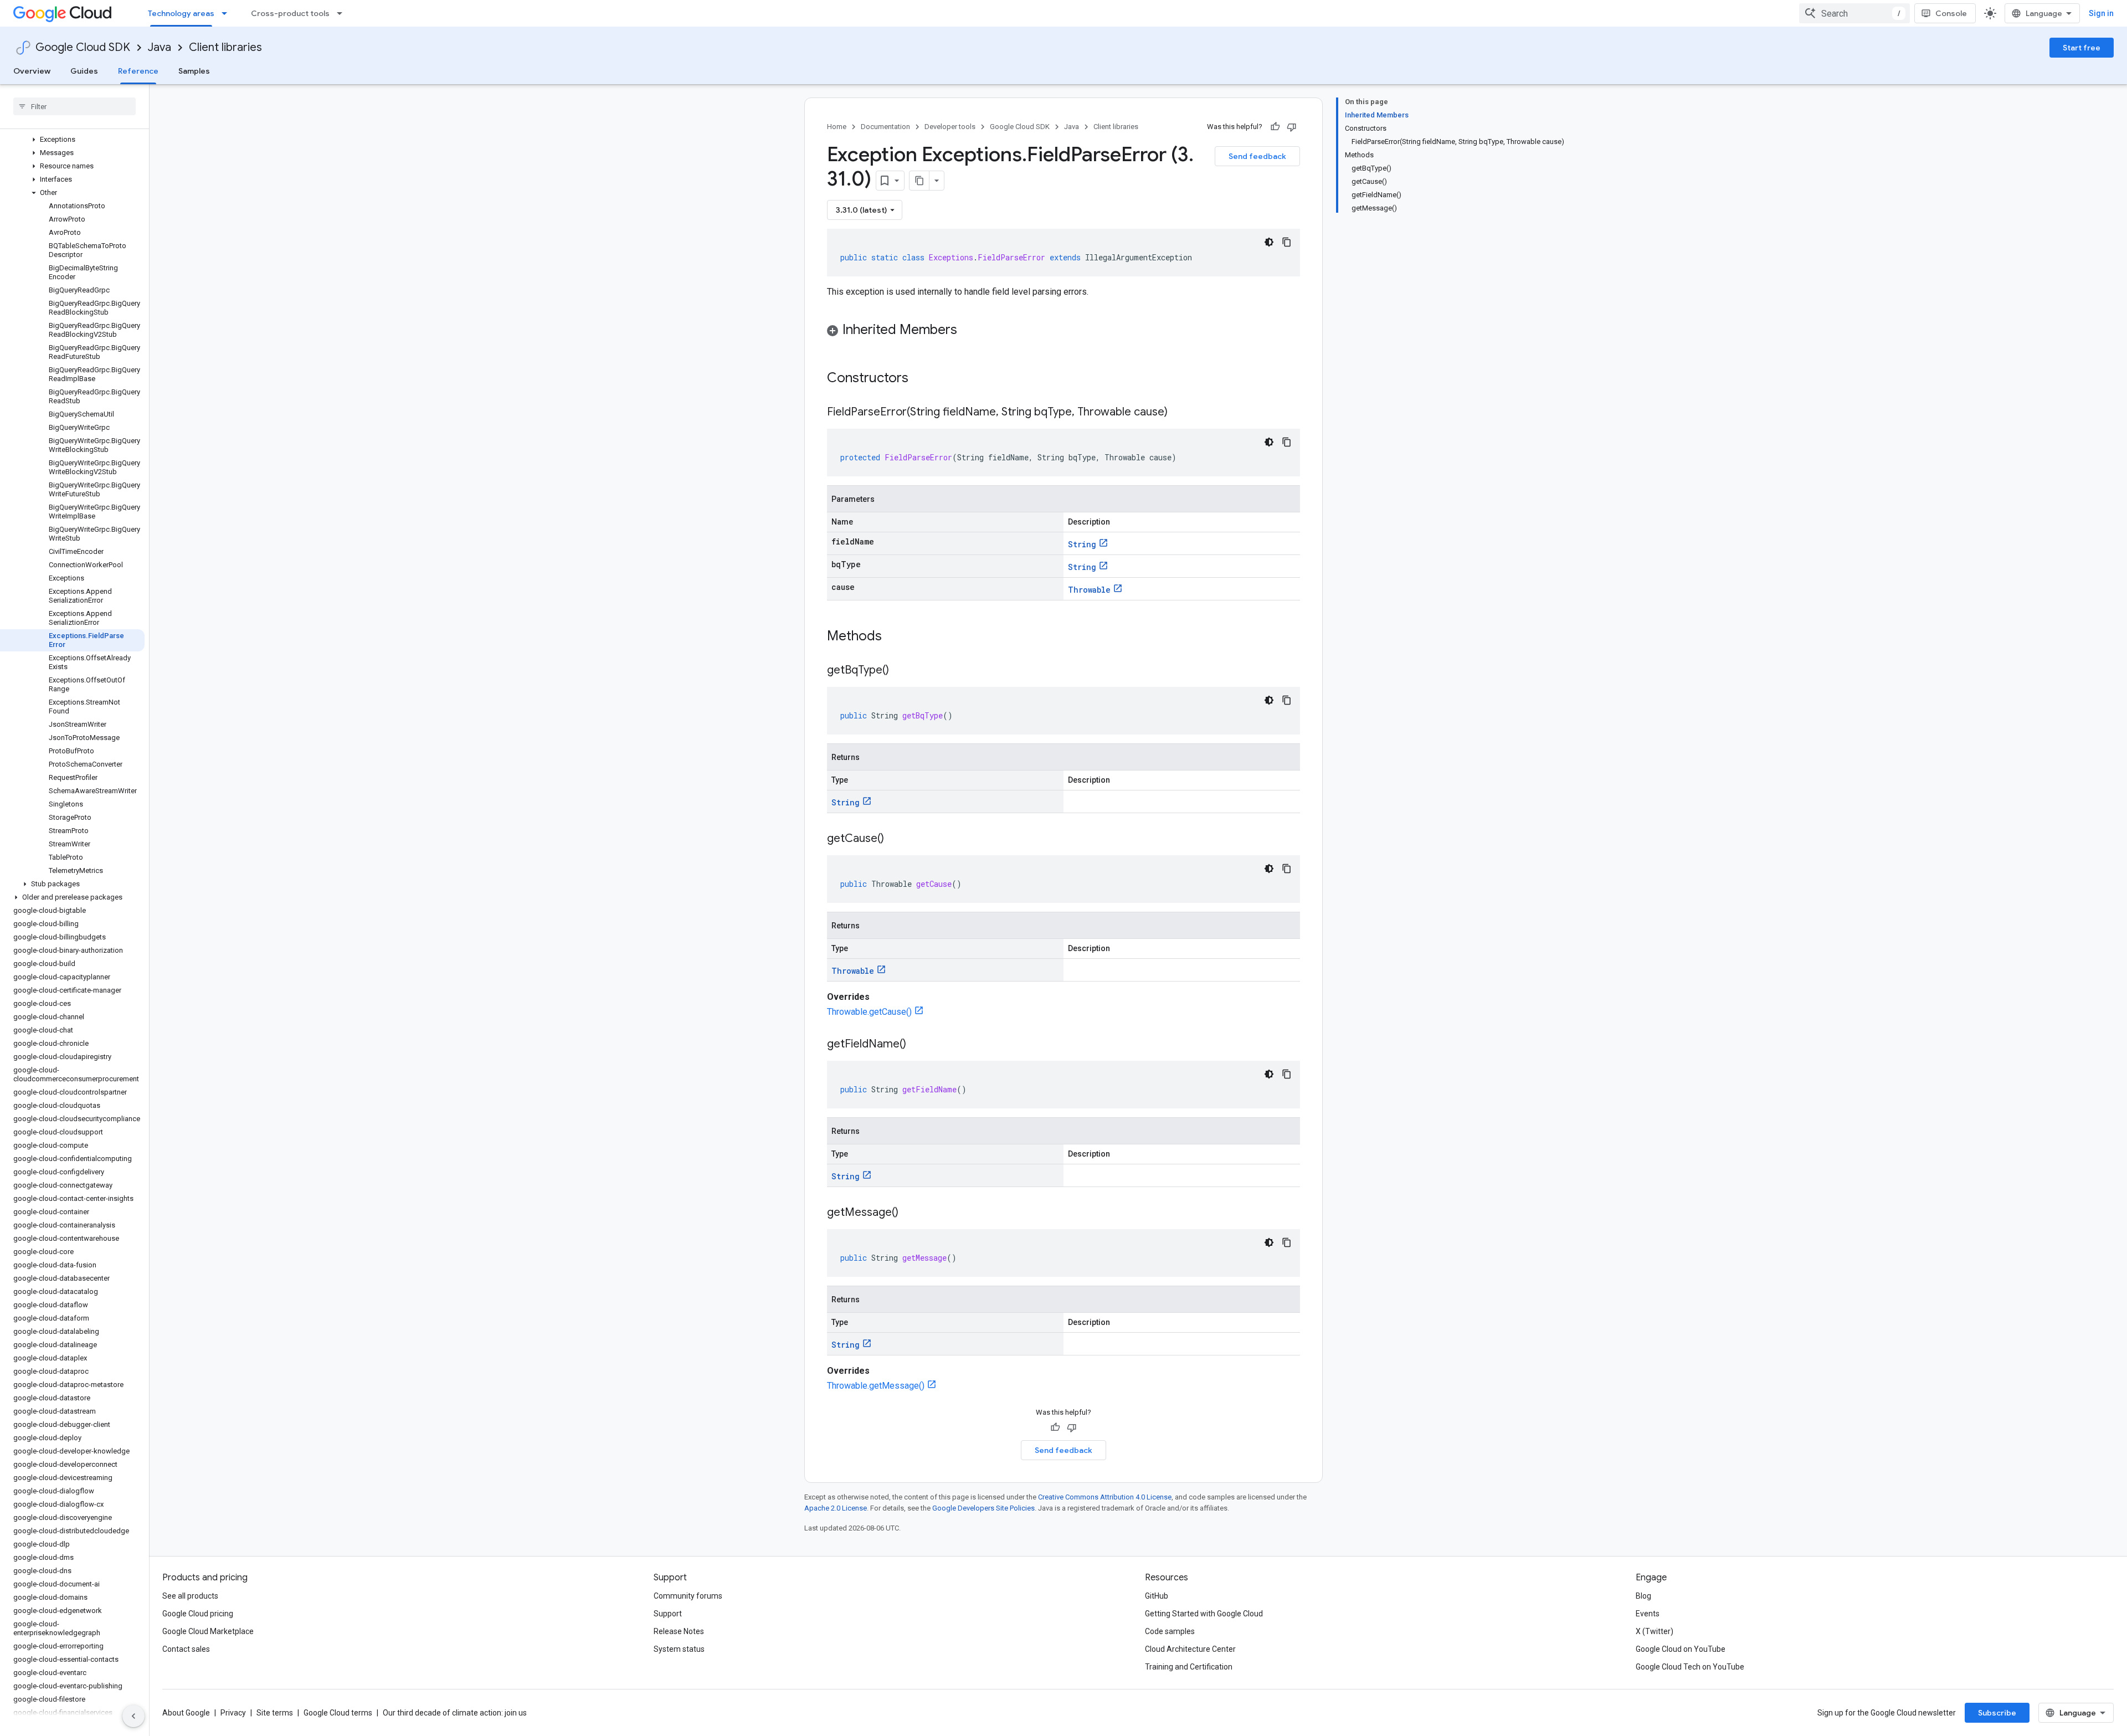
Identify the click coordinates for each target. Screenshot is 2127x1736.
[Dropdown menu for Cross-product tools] (343, 13)
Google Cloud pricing (198, 1614)
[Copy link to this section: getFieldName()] (917, 1045)
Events (1648, 1614)
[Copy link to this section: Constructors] (923, 379)
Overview (32, 71)
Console (1951, 13)
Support (668, 1614)
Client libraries (225, 47)
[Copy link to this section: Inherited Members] (968, 331)
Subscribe (1997, 1713)
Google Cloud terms (338, 1713)
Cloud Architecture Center (1190, 1649)
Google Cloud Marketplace (208, 1631)
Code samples (1170, 1631)
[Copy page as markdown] (919, 181)
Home (837, 127)
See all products (190, 1596)
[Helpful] (1275, 127)
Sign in (2101, 13)
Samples (194, 71)
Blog (1643, 1596)
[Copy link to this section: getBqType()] (900, 671)
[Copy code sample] (1287, 242)
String (1082, 544)
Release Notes (679, 1631)
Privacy (233, 1713)
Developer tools (950, 127)
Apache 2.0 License (836, 1508)
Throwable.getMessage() (876, 1386)
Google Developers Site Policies (983, 1508)
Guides (84, 71)
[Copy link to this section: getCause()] (895, 839)
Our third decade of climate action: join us (455, 1713)
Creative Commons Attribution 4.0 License (1105, 1497)
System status (679, 1649)
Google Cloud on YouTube (1681, 1649)
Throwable (1089, 590)
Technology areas (181, 13)
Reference (138, 71)
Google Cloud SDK (83, 47)
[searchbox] (75, 106)
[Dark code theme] (1269, 242)
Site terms (275, 1713)
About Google (186, 1713)
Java (160, 47)
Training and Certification (1189, 1667)
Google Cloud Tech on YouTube (1690, 1667)
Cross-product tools (290, 13)
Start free (2082, 48)
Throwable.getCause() (869, 1012)
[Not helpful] (1292, 127)
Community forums (688, 1596)
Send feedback (1257, 156)
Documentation (885, 127)
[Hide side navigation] (133, 1716)
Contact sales (186, 1649)
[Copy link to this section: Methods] (896, 637)
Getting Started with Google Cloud (1204, 1614)
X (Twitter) (1655, 1631)
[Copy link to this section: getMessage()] (910, 1213)
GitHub (1157, 1596)
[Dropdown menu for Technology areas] (228, 13)
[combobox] (1854, 13)
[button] (72, 140)
